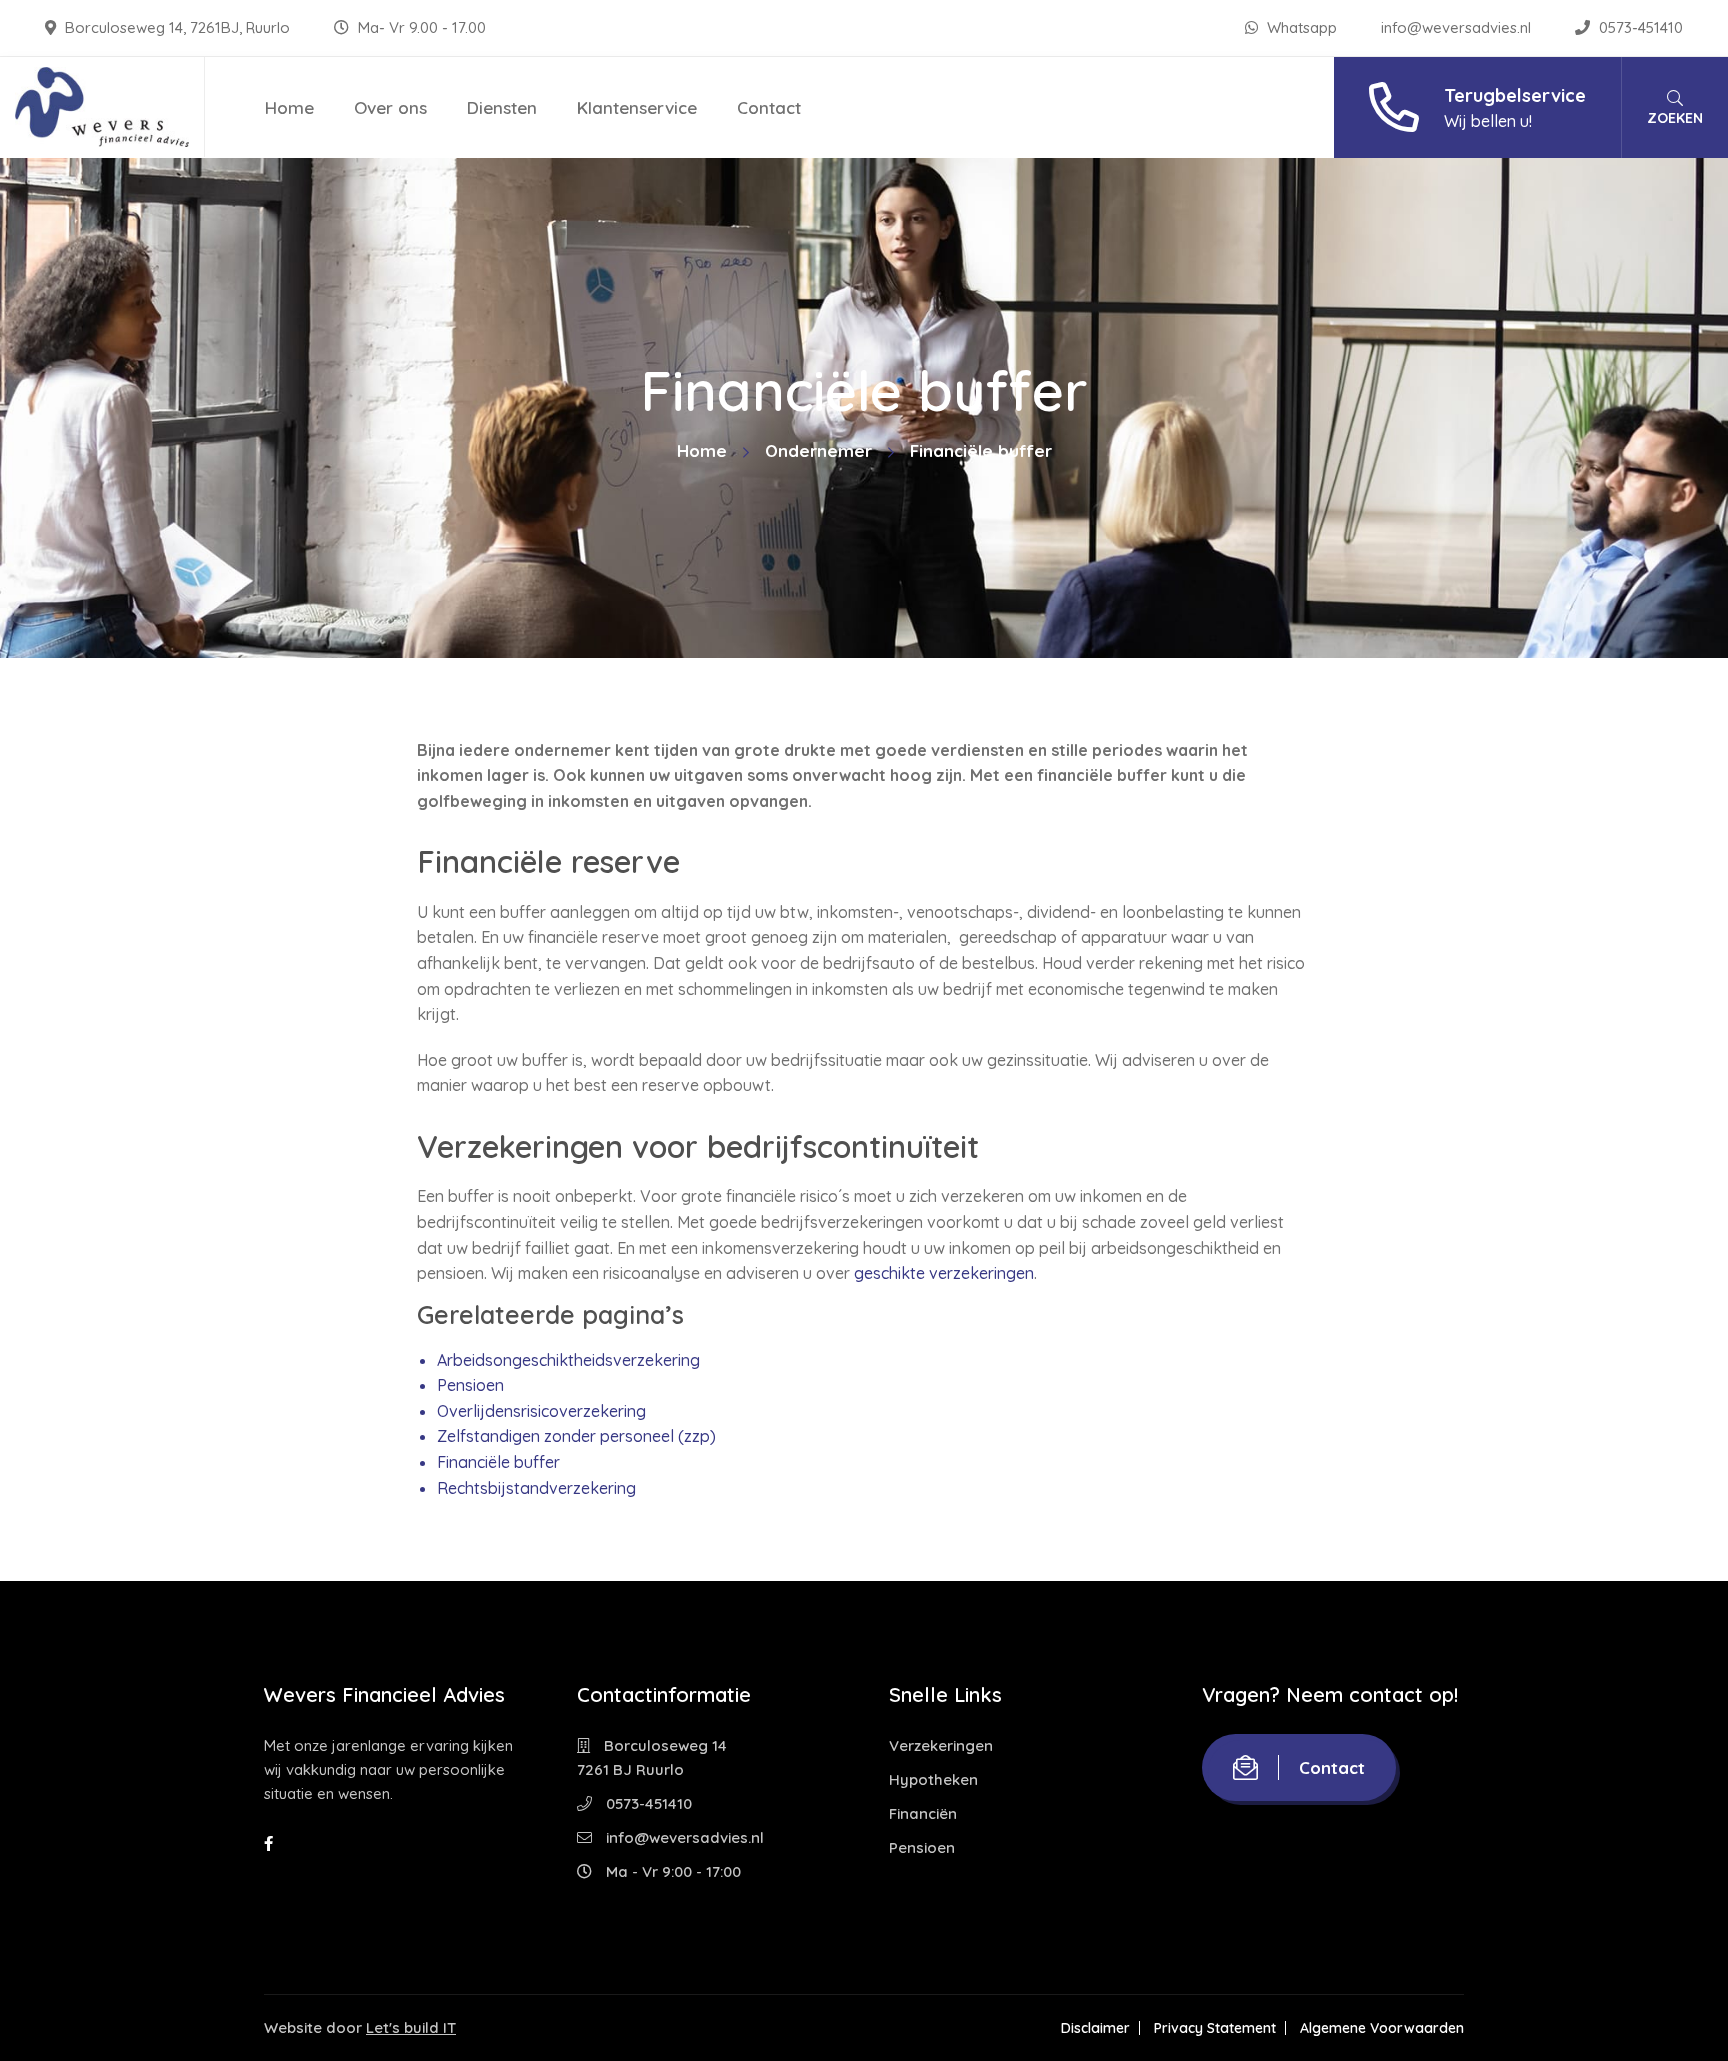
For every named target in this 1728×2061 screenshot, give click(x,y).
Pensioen (470, 1385)
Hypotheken (933, 1779)
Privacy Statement (1215, 2028)
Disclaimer (1095, 2028)
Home (289, 107)
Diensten (502, 107)
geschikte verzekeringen (944, 1273)
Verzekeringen (941, 1745)
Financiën (923, 1813)
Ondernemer (818, 450)
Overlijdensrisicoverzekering (541, 1411)
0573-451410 (1639, 27)
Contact (769, 107)
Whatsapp (1302, 27)
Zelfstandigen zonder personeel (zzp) (576, 1436)
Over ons (390, 107)
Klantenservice (637, 107)
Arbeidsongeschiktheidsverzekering (568, 1360)
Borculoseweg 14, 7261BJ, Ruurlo (177, 27)
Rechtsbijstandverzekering (536, 1488)
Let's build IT (411, 2027)
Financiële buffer (498, 1462)
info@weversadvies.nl (1458, 27)
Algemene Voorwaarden (1382, 2028)
